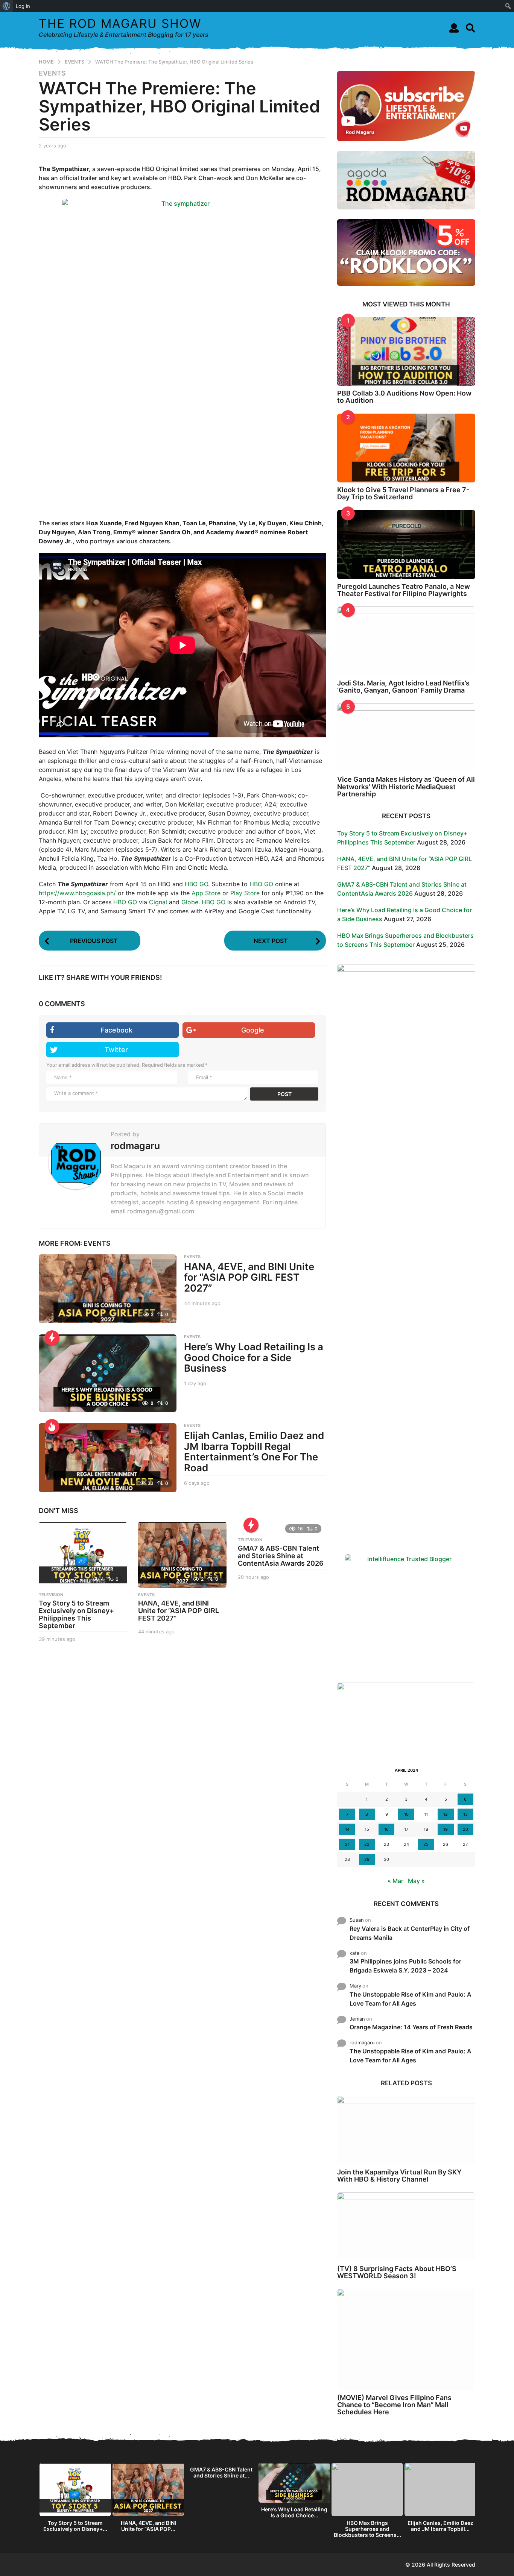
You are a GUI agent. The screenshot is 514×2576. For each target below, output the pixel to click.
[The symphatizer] (182, 349)
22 (367, 1844)
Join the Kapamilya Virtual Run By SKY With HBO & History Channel (399, 2176)
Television (51, 1595)
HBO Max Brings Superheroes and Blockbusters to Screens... (367, 2529)
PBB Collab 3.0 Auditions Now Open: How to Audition (404, 397)
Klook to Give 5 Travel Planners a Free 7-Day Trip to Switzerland (403, 493)
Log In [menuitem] (23, 6)
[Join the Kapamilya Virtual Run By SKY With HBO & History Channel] (406, 2130)
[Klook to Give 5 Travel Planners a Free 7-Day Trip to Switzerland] (406, 448)
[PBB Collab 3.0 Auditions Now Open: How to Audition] (406, 351)
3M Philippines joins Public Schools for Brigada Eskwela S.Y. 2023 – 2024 (405, 1966)
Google (253, 1030)
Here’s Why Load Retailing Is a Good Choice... (294, 2512)
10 (406, 1814)
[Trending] (52, 1338)
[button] (454, 28)
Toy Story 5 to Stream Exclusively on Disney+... (75, 2526)
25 (426, 1844)
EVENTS (52, 73)
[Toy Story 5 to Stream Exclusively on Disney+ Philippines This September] (83, 1555)
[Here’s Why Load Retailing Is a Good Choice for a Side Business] (108, 1373)
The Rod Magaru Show (120, 24)
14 (347, 1829)
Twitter (116, 1050)
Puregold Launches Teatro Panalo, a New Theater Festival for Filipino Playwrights (404, 590)
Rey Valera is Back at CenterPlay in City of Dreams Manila (410, 1933)
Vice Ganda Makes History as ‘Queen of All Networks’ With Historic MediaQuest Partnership (406, 787)
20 (465, 1829)
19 (446, 1829)
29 (367, 1859)
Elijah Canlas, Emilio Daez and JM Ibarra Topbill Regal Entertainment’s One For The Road (254, 1452)
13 (465, 1814)
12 (446, 1814)
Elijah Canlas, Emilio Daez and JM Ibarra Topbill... (440, 2526)
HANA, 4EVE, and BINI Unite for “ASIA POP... (148, 2526)
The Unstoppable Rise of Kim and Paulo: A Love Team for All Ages (411, 1999)
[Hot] (52, 1427)
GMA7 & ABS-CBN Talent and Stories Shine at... (221, 2472)
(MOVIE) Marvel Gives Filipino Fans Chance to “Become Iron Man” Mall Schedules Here (394, 2405)
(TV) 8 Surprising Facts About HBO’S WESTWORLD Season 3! (397, 2272)
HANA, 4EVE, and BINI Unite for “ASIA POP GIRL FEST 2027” (249, 1277)
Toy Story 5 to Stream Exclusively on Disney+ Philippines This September (76, 1614)
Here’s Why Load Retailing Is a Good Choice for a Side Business (254, 1357)
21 (347, 1844)
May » (416, 1881)
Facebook (116, 1030)
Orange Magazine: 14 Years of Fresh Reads (411, 2027)
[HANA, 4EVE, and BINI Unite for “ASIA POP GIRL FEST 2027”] (108, 1289)
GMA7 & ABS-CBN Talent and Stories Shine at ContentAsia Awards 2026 (281, 1556)
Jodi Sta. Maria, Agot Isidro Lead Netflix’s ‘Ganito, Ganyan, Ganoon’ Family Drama (403, 687)
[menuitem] (7, 6)
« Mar (395, 1881)
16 (386, 1829)
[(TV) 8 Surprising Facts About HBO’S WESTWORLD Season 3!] (406, 2227)
